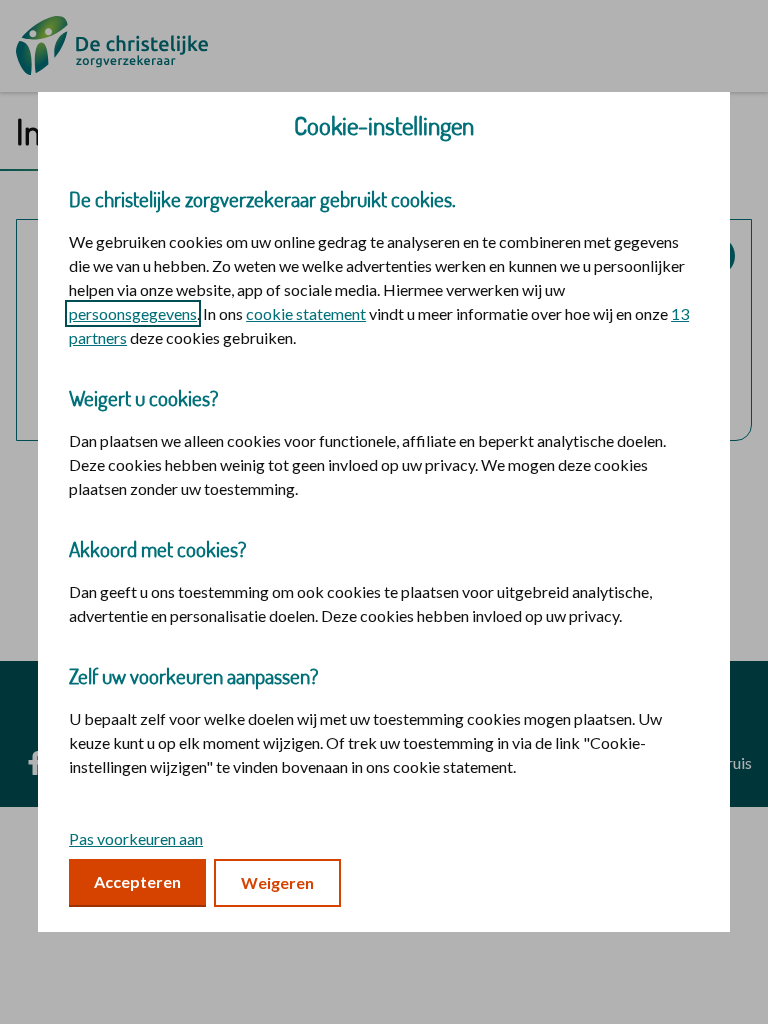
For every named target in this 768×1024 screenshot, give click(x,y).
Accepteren (137, 881)
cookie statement (306, 313)
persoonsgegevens (133, 313)
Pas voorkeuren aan (136, 838)
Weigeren (277, 882)
